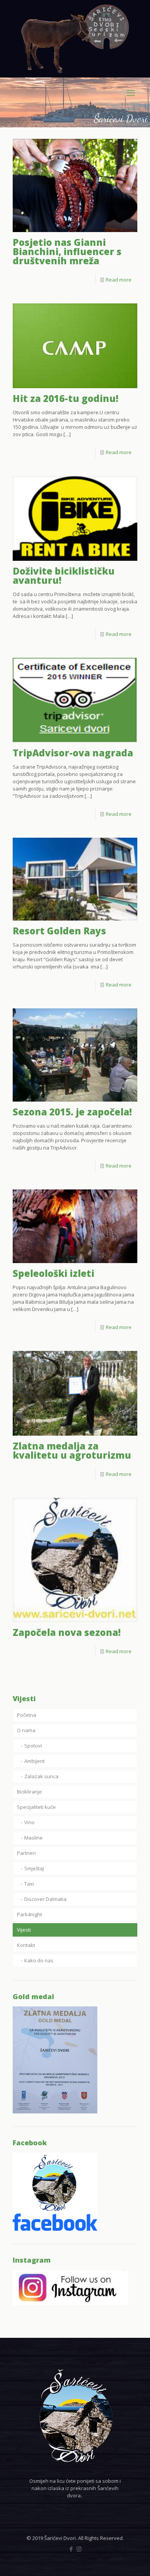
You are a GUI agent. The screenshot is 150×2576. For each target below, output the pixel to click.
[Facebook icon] (71, 2549)
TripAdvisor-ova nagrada (73, 753)
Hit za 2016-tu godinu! (66, 398)
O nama (26, 1730)
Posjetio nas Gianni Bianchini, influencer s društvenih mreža (67, 251)
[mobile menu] (131, 92)
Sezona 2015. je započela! (72, 1112)
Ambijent (34, 1761)
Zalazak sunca (41, 1776)
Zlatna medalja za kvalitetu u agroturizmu (72, 1450)
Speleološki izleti (53, 1273)
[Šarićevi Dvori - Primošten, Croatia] (75, 39)
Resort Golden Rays (59, 931)
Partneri (26, 1853)
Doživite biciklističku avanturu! (64, 576)
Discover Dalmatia (45, 1899)
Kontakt (26, 1945)
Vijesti (24, 1930)
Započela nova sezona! (67, 1632)
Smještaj (34, 1868)
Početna (27, 1715)
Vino (29, 1822)
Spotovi (33, 1746)
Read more (119, 280)
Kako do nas (39, 1960)
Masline (33, 1838)
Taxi (29, 1884)
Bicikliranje (29, 1792)
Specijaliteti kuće (36, 1807)
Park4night (29, 1914)
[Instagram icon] (79, 2549)
